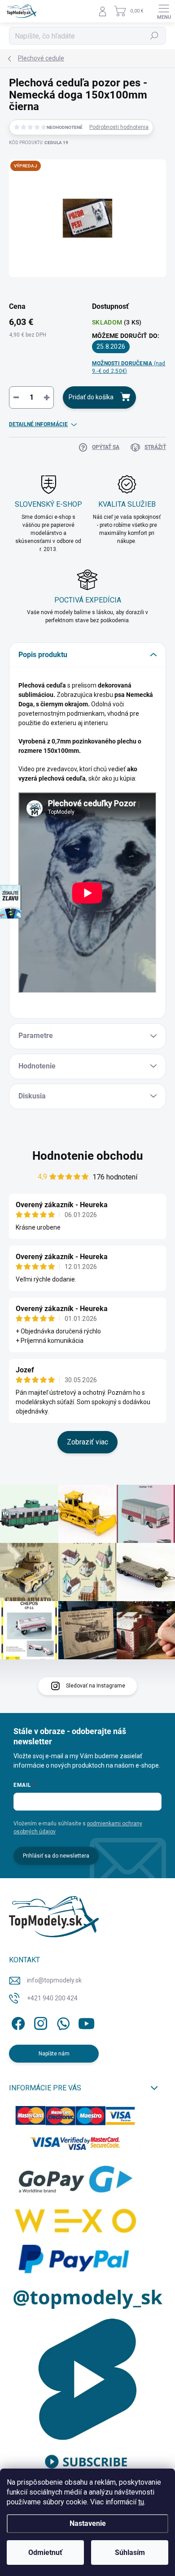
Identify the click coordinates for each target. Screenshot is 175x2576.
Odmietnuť (45, 2553)
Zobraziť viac (87, 1442)
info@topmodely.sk (54, 1980)
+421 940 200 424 (52, 1998)
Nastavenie (88, 2523)
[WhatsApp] (62, 2022)
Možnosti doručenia (129, 367)
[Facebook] (17, 2022)
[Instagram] (39, 2022)
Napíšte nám (54, 2054)
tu (141, 2502)
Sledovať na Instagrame (96, 1686)
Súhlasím (130, 2553)
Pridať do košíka (91, 397)
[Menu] (164, 11)
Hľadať (155, 36)
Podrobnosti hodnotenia (119, 127)
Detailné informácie (38, 424)
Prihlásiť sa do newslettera (56, 1856)
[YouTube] (86, 2022)
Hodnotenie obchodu (88, 1156)
